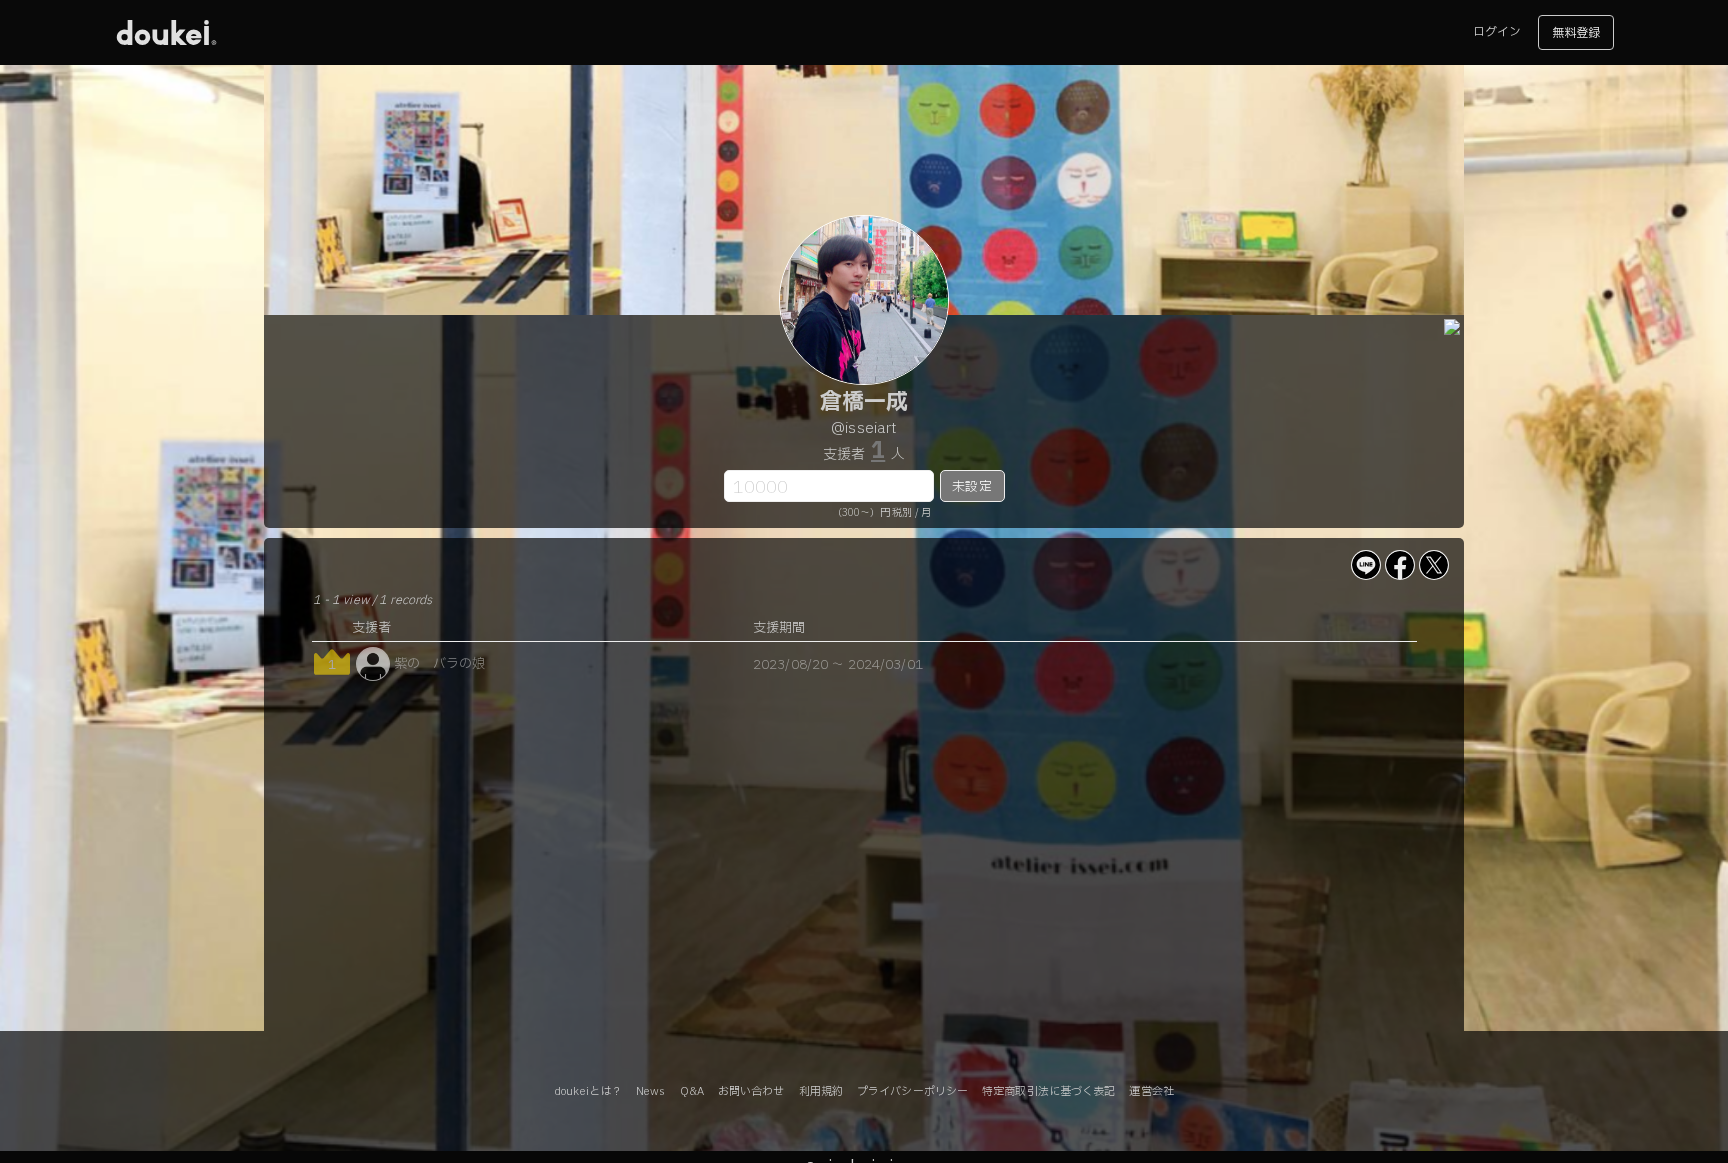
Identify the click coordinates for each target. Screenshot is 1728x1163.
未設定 (971, 487)
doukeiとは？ (588, 1091)
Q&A (692, 1091)
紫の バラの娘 (440, 664)
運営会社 (1151, 1091)
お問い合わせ (751, 1091)
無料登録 (1576, 33)
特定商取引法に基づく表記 (1048, 1091)
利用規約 (821, 1091)
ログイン (1497, 32)
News (650, 1091)
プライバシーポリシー (912, 1091)
